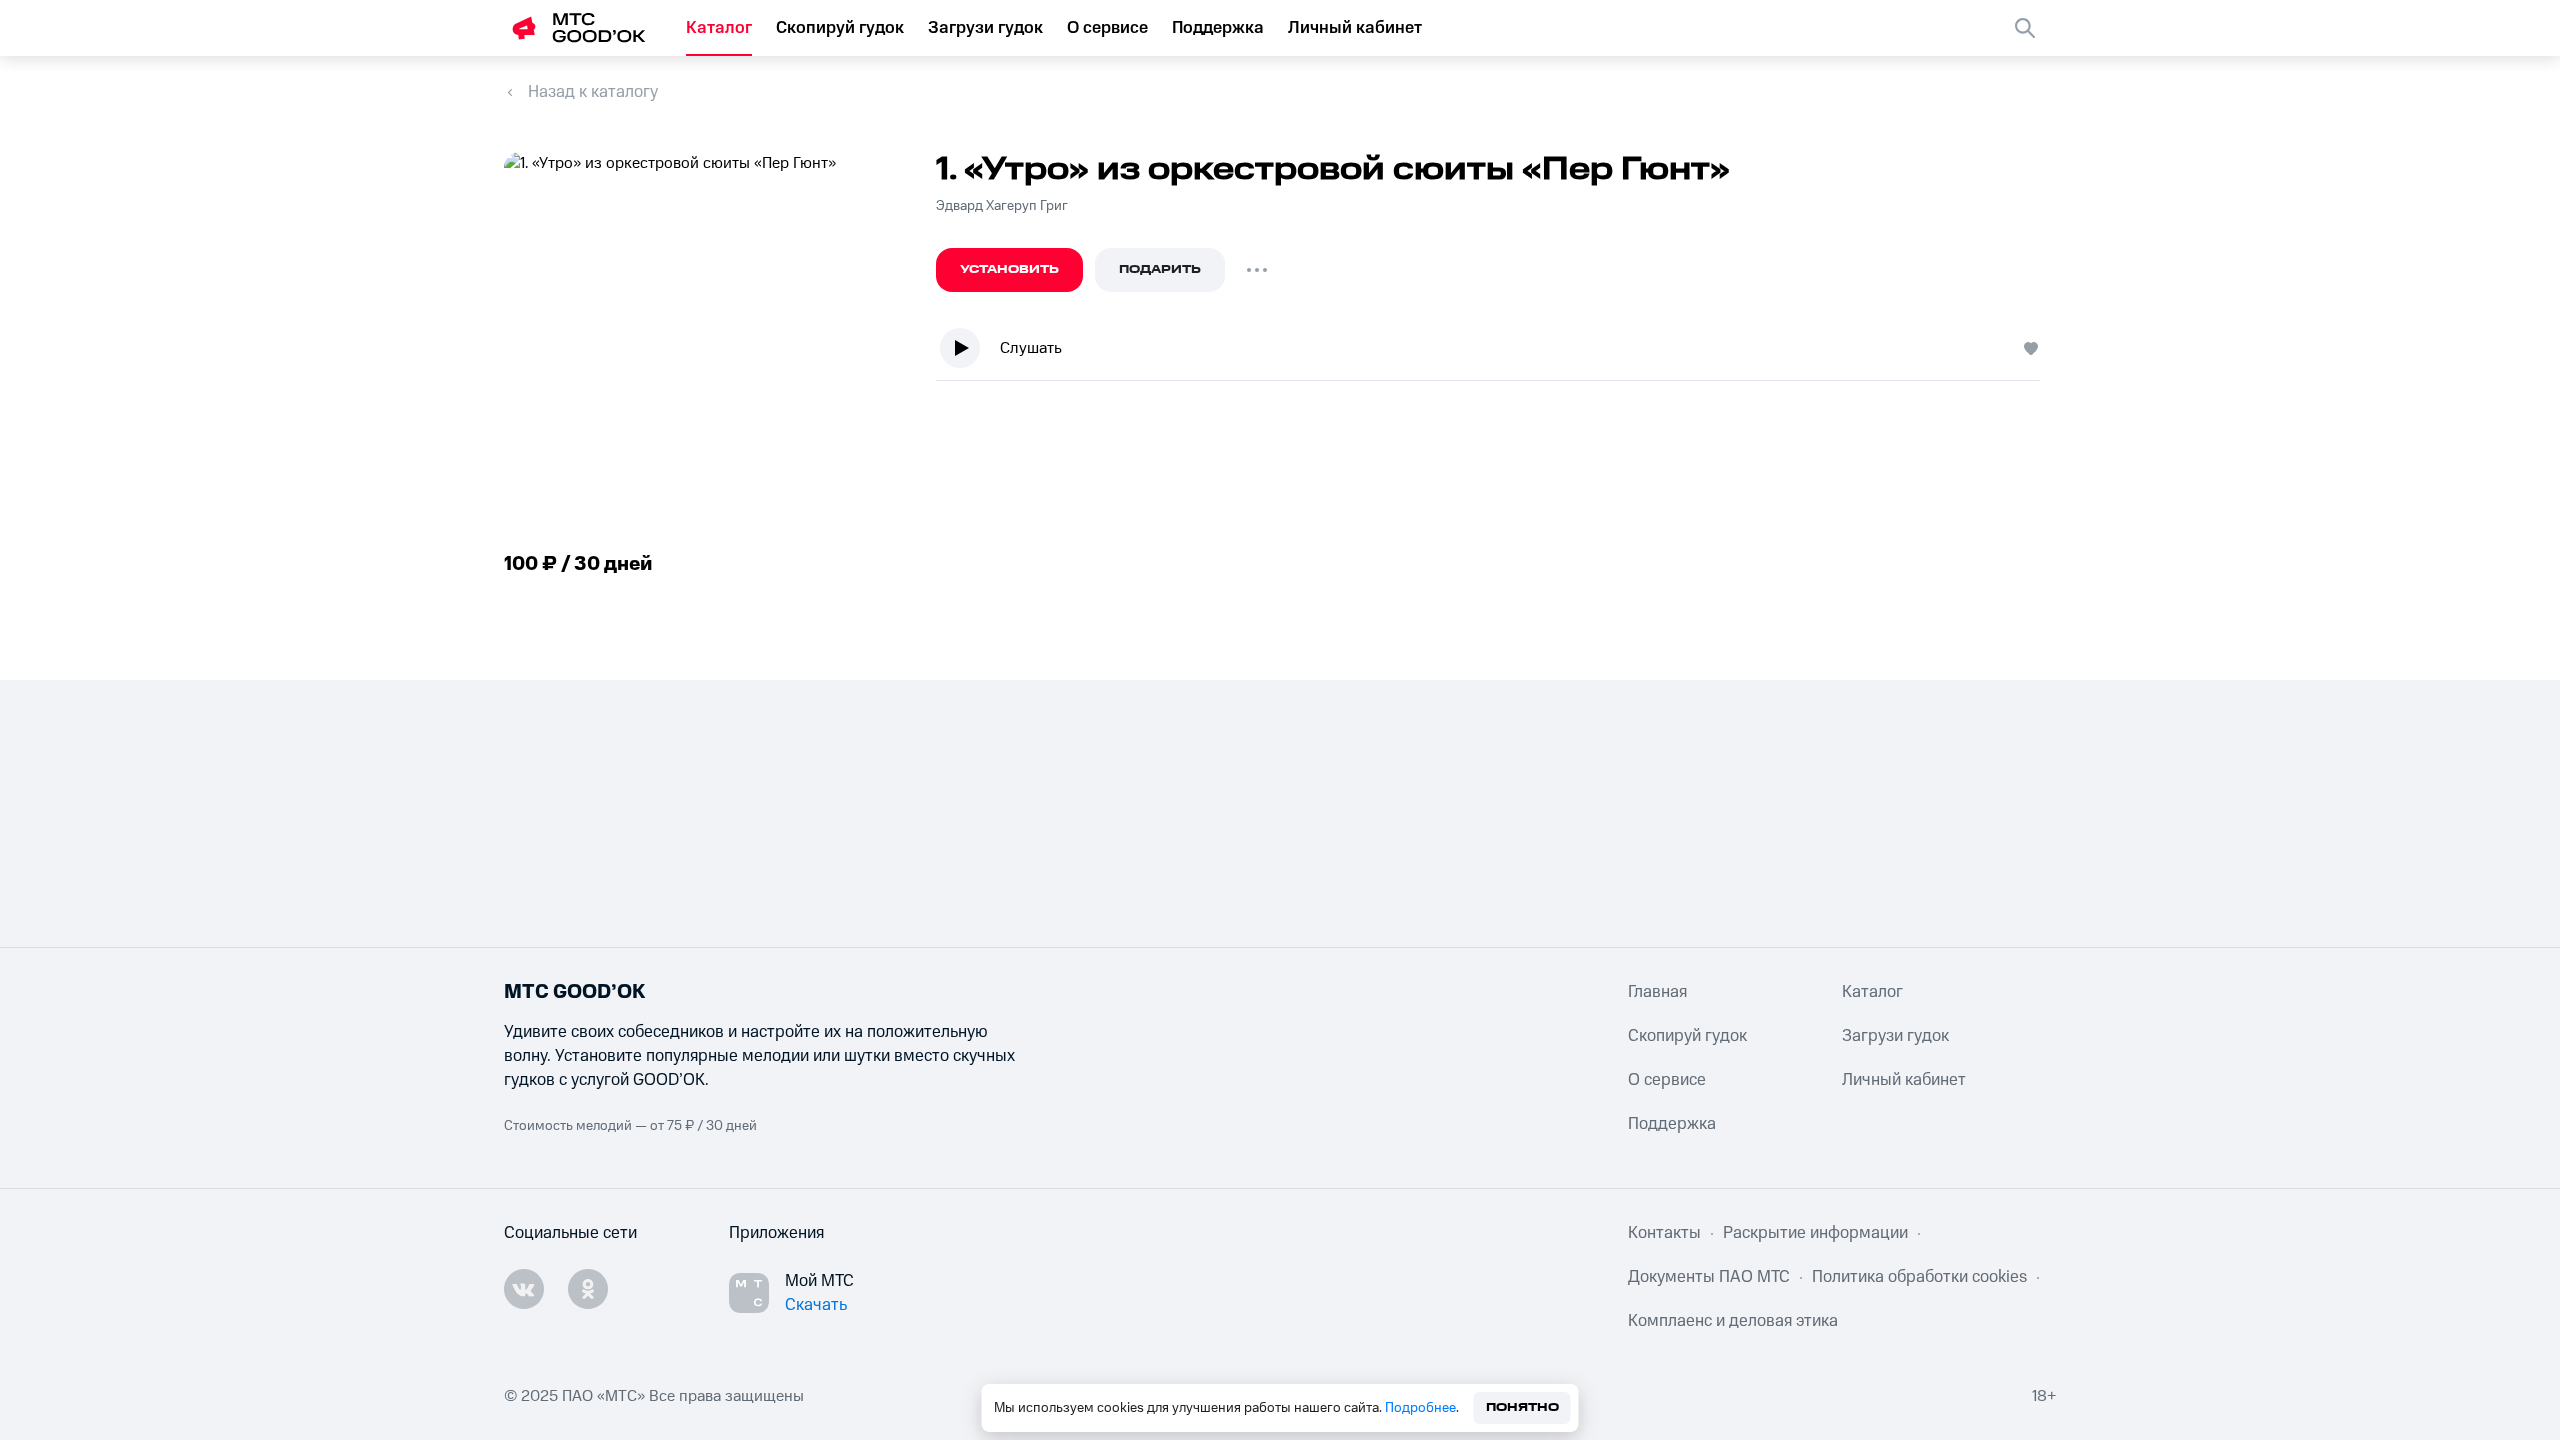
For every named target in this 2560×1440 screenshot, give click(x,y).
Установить (1009, 269)
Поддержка (1218, 28)
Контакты (1664, 1233)
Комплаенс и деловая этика (1733, 1321)
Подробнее (1420, 1408)
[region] (1496, 352)
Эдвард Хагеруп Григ (1002, 206)
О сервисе (1107, 28)
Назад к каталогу (593, 92)
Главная (1657, 992)
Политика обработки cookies (1919, 1277)
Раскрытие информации (1815, 1233)
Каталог (719, 28)
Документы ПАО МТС (1709, 1277)
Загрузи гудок (985, 28)
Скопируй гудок (840, 28)
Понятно (1522, 1407)
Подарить (1160, 269)
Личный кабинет (1355, 28)
